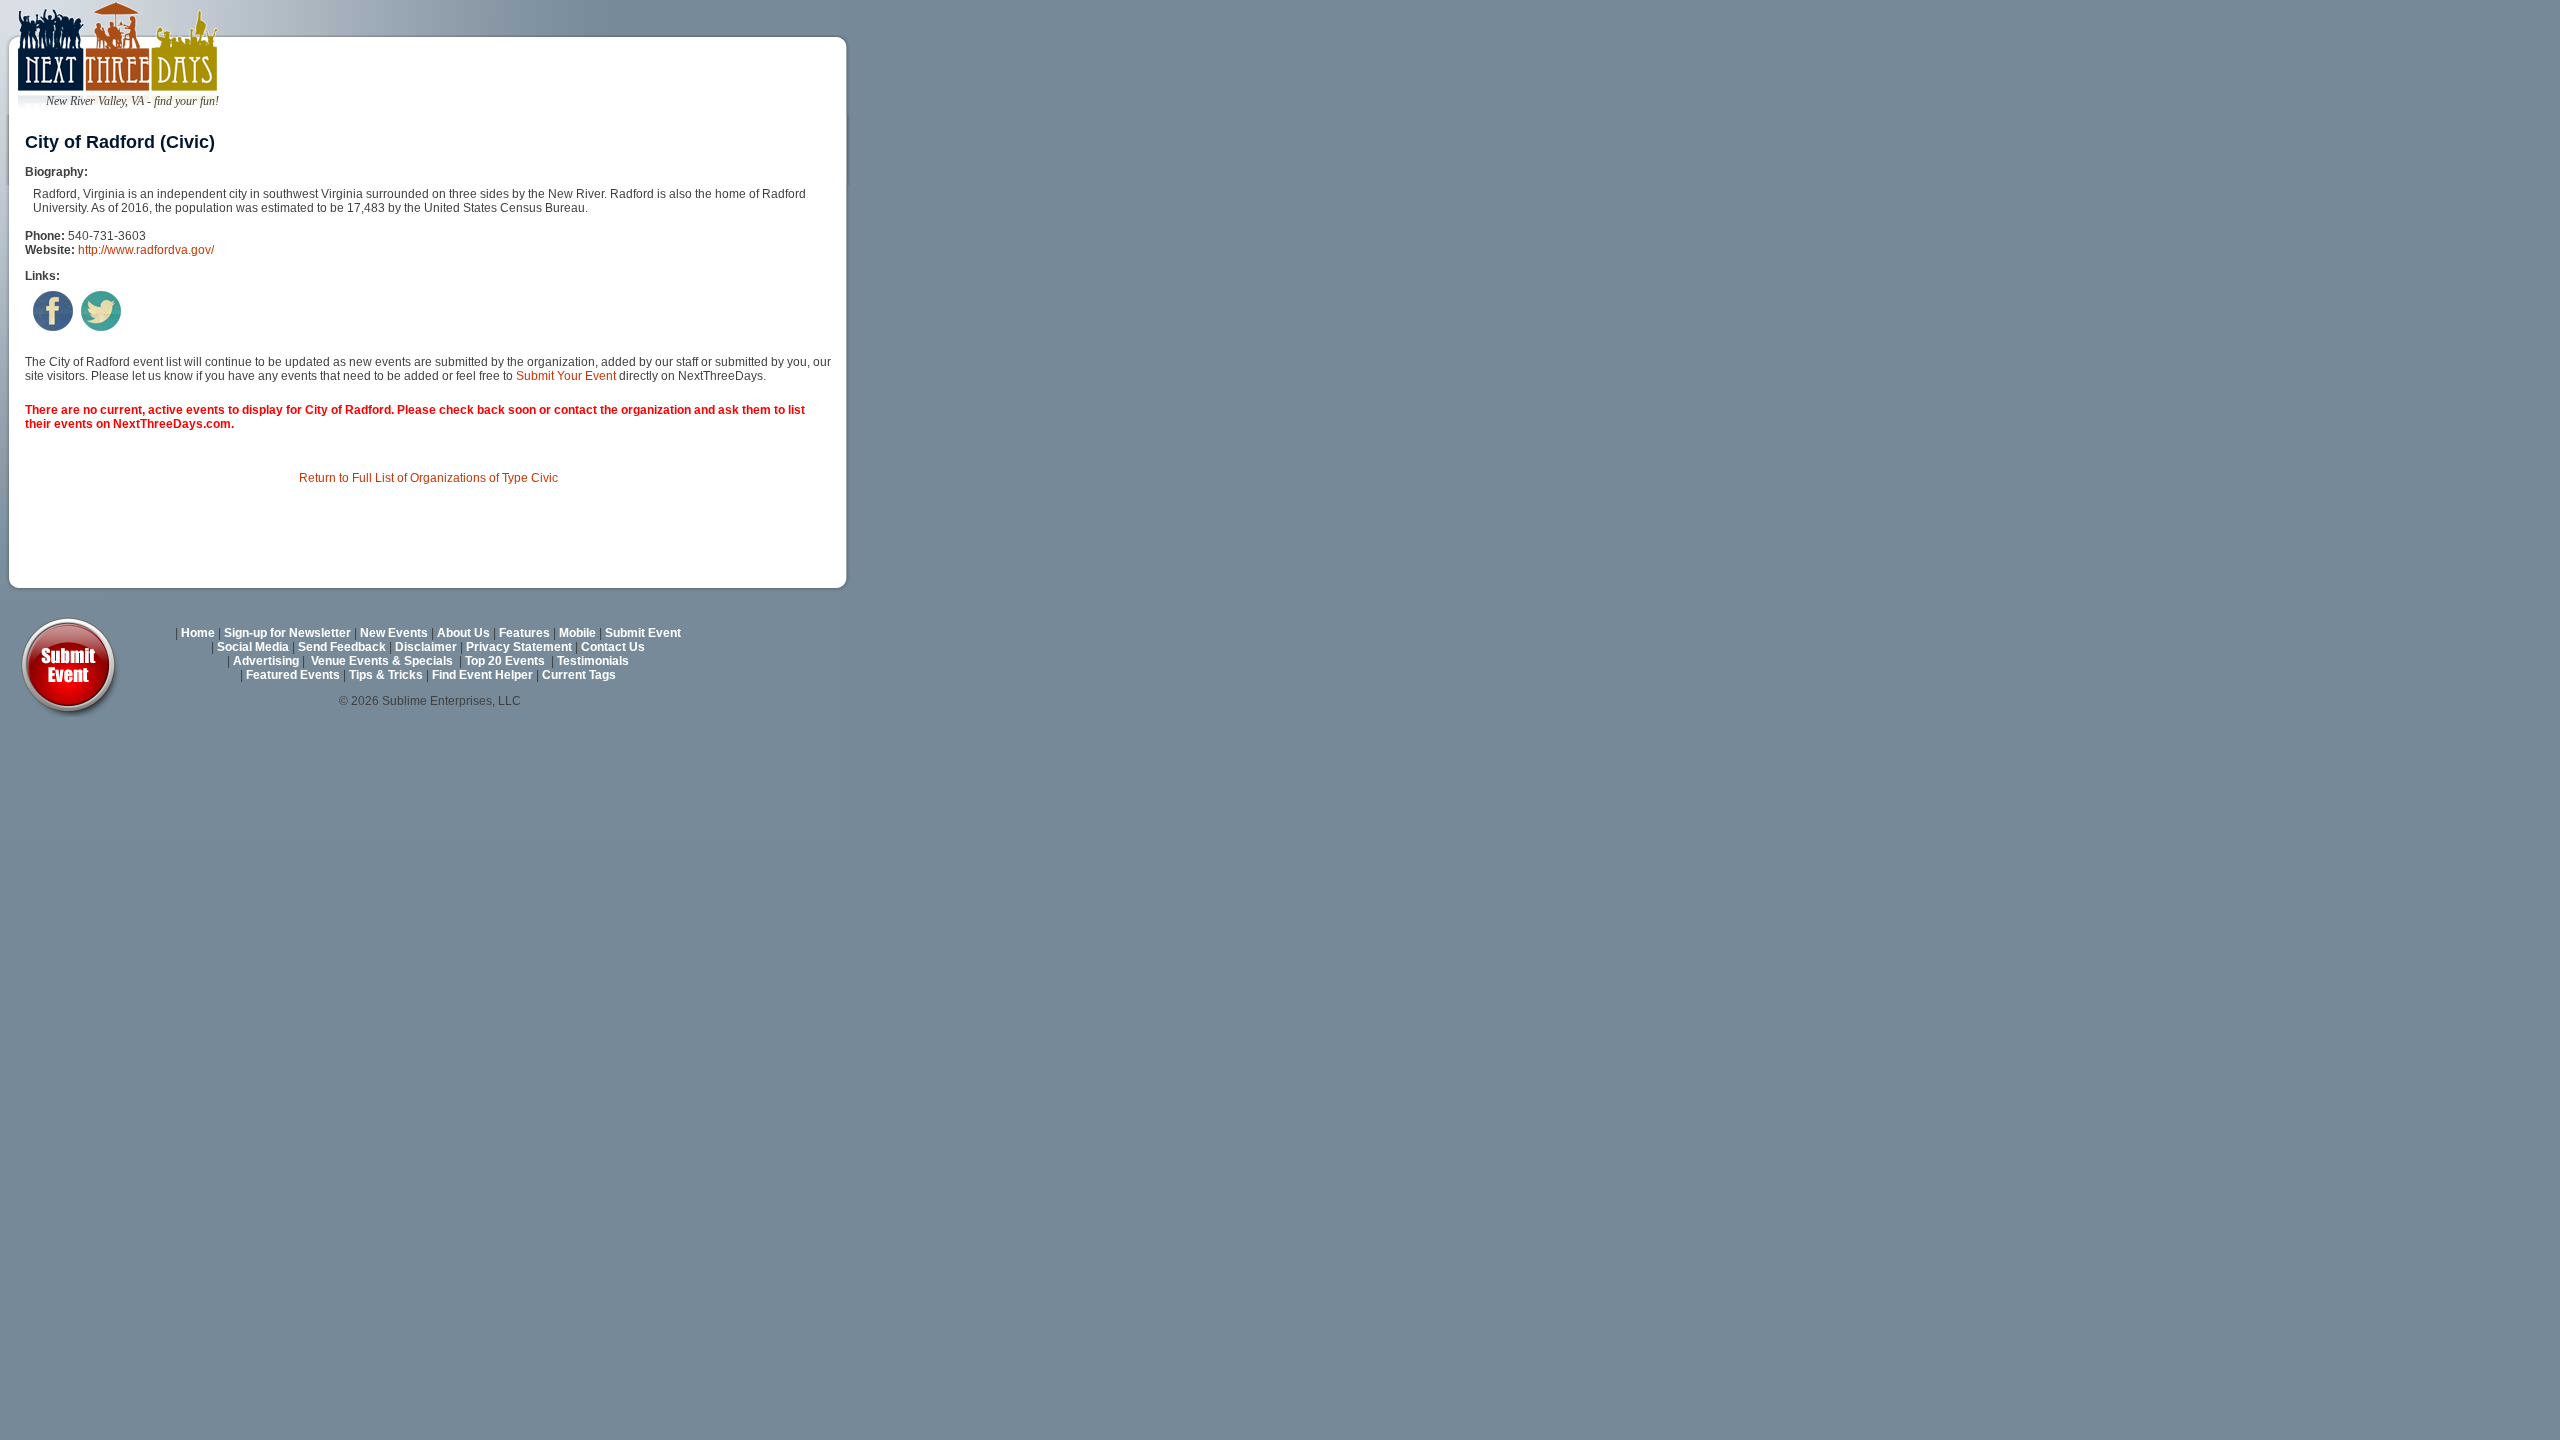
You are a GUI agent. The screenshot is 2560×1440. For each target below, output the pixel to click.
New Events (394, 633)
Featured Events (293, 675)
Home (198, 633)
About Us (463, 633)
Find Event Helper (482, 675)
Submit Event (643, 633)
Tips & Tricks (386, 675)
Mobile (577, 633)
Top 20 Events (505, 661)
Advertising (266, 661)
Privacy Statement (519, 647)
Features (524, 633)
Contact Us (613, 647)
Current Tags (579, 675)
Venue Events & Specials (382, 661)
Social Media (253, 647)
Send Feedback (342, 647)
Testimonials (593, 661)
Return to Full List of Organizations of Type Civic (428, 478)
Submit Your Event (566, 376)
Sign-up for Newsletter (287, 633)
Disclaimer (426, 647)
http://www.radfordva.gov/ (146, 250)
